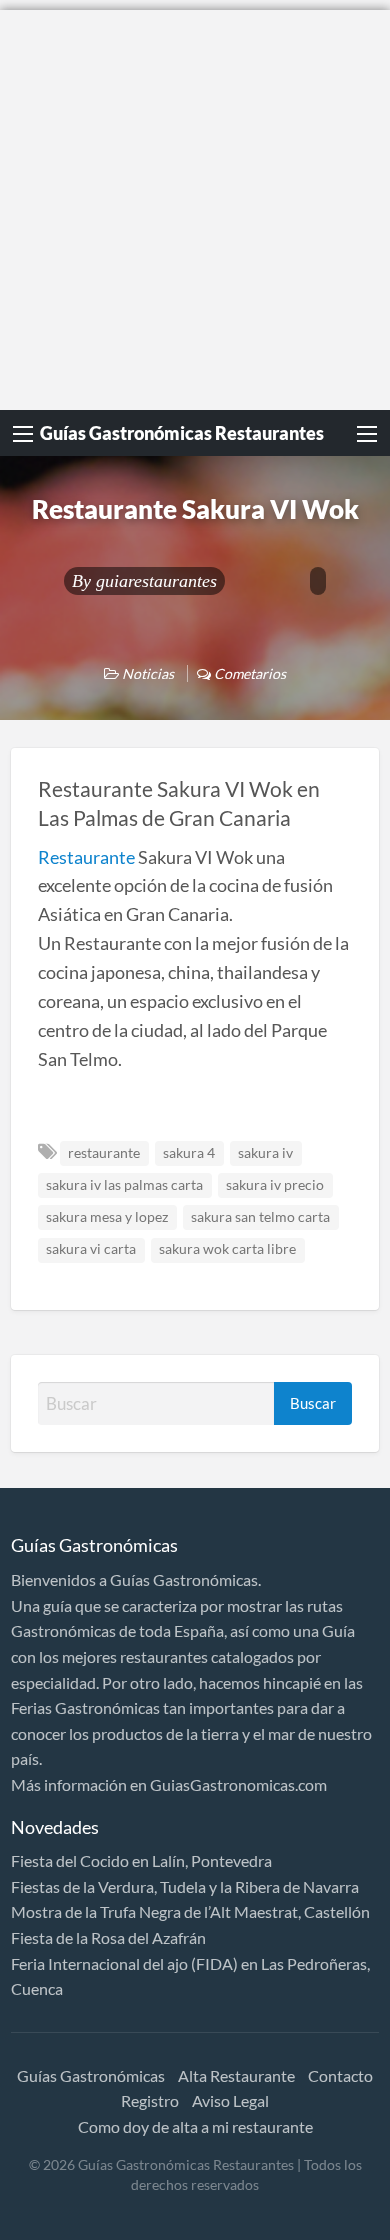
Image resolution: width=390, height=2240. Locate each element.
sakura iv (265, 1153)
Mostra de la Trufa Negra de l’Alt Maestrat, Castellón (190, 1911)
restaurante (104, 1153)
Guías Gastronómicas (91, 2075)
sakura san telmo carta (260, 1217)
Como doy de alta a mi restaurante (195, 2126)
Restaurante (86, 857)
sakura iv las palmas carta (124, 1185)
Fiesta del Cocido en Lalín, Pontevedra (141, 1860)
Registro (150, 2100)
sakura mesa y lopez (107, 1217)
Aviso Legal (230, 2100)
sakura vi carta (91, 1249)
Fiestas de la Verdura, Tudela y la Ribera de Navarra (185, 1886)
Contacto (340, 2075)
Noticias (148, 673)
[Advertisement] (195, 205)
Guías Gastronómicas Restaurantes (182, 433)
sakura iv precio (275, 1185)
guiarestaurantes (156, 581)
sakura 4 (189, 1153)
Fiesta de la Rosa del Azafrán (108, 1937)
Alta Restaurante (236, 2075)
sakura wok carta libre (227, 1249)
